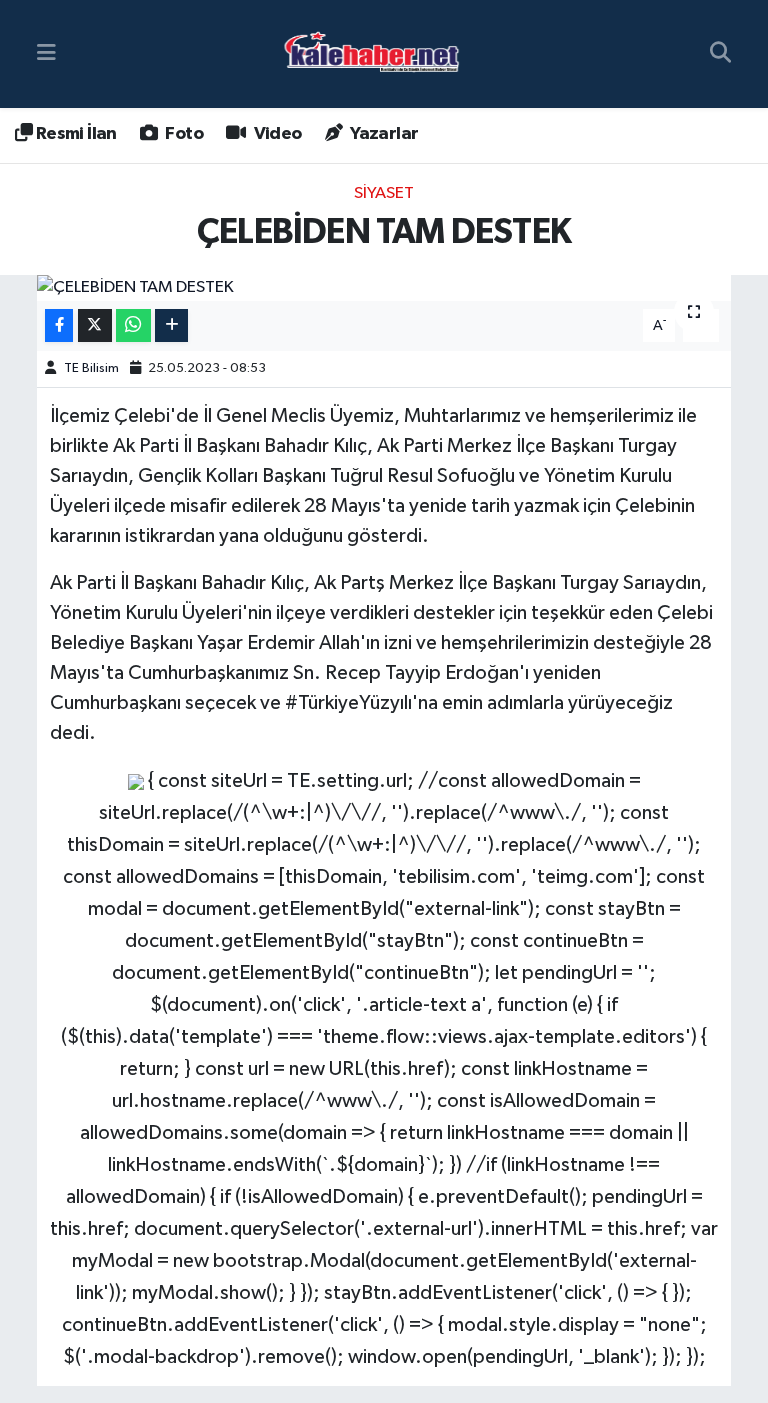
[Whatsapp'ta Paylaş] (133, 325)
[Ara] (720, 54)
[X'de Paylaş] (95, 325)
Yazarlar (382, 134)
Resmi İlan (74, 134)
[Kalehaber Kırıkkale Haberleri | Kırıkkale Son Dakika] (378, 54)
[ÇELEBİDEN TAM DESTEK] (384, 288)
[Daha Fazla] (171, 325)
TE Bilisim (91, 368)
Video (275, 134)
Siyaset (384, 193)
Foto (182, 134)
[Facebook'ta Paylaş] (59, 325)
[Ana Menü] (46, 53)
